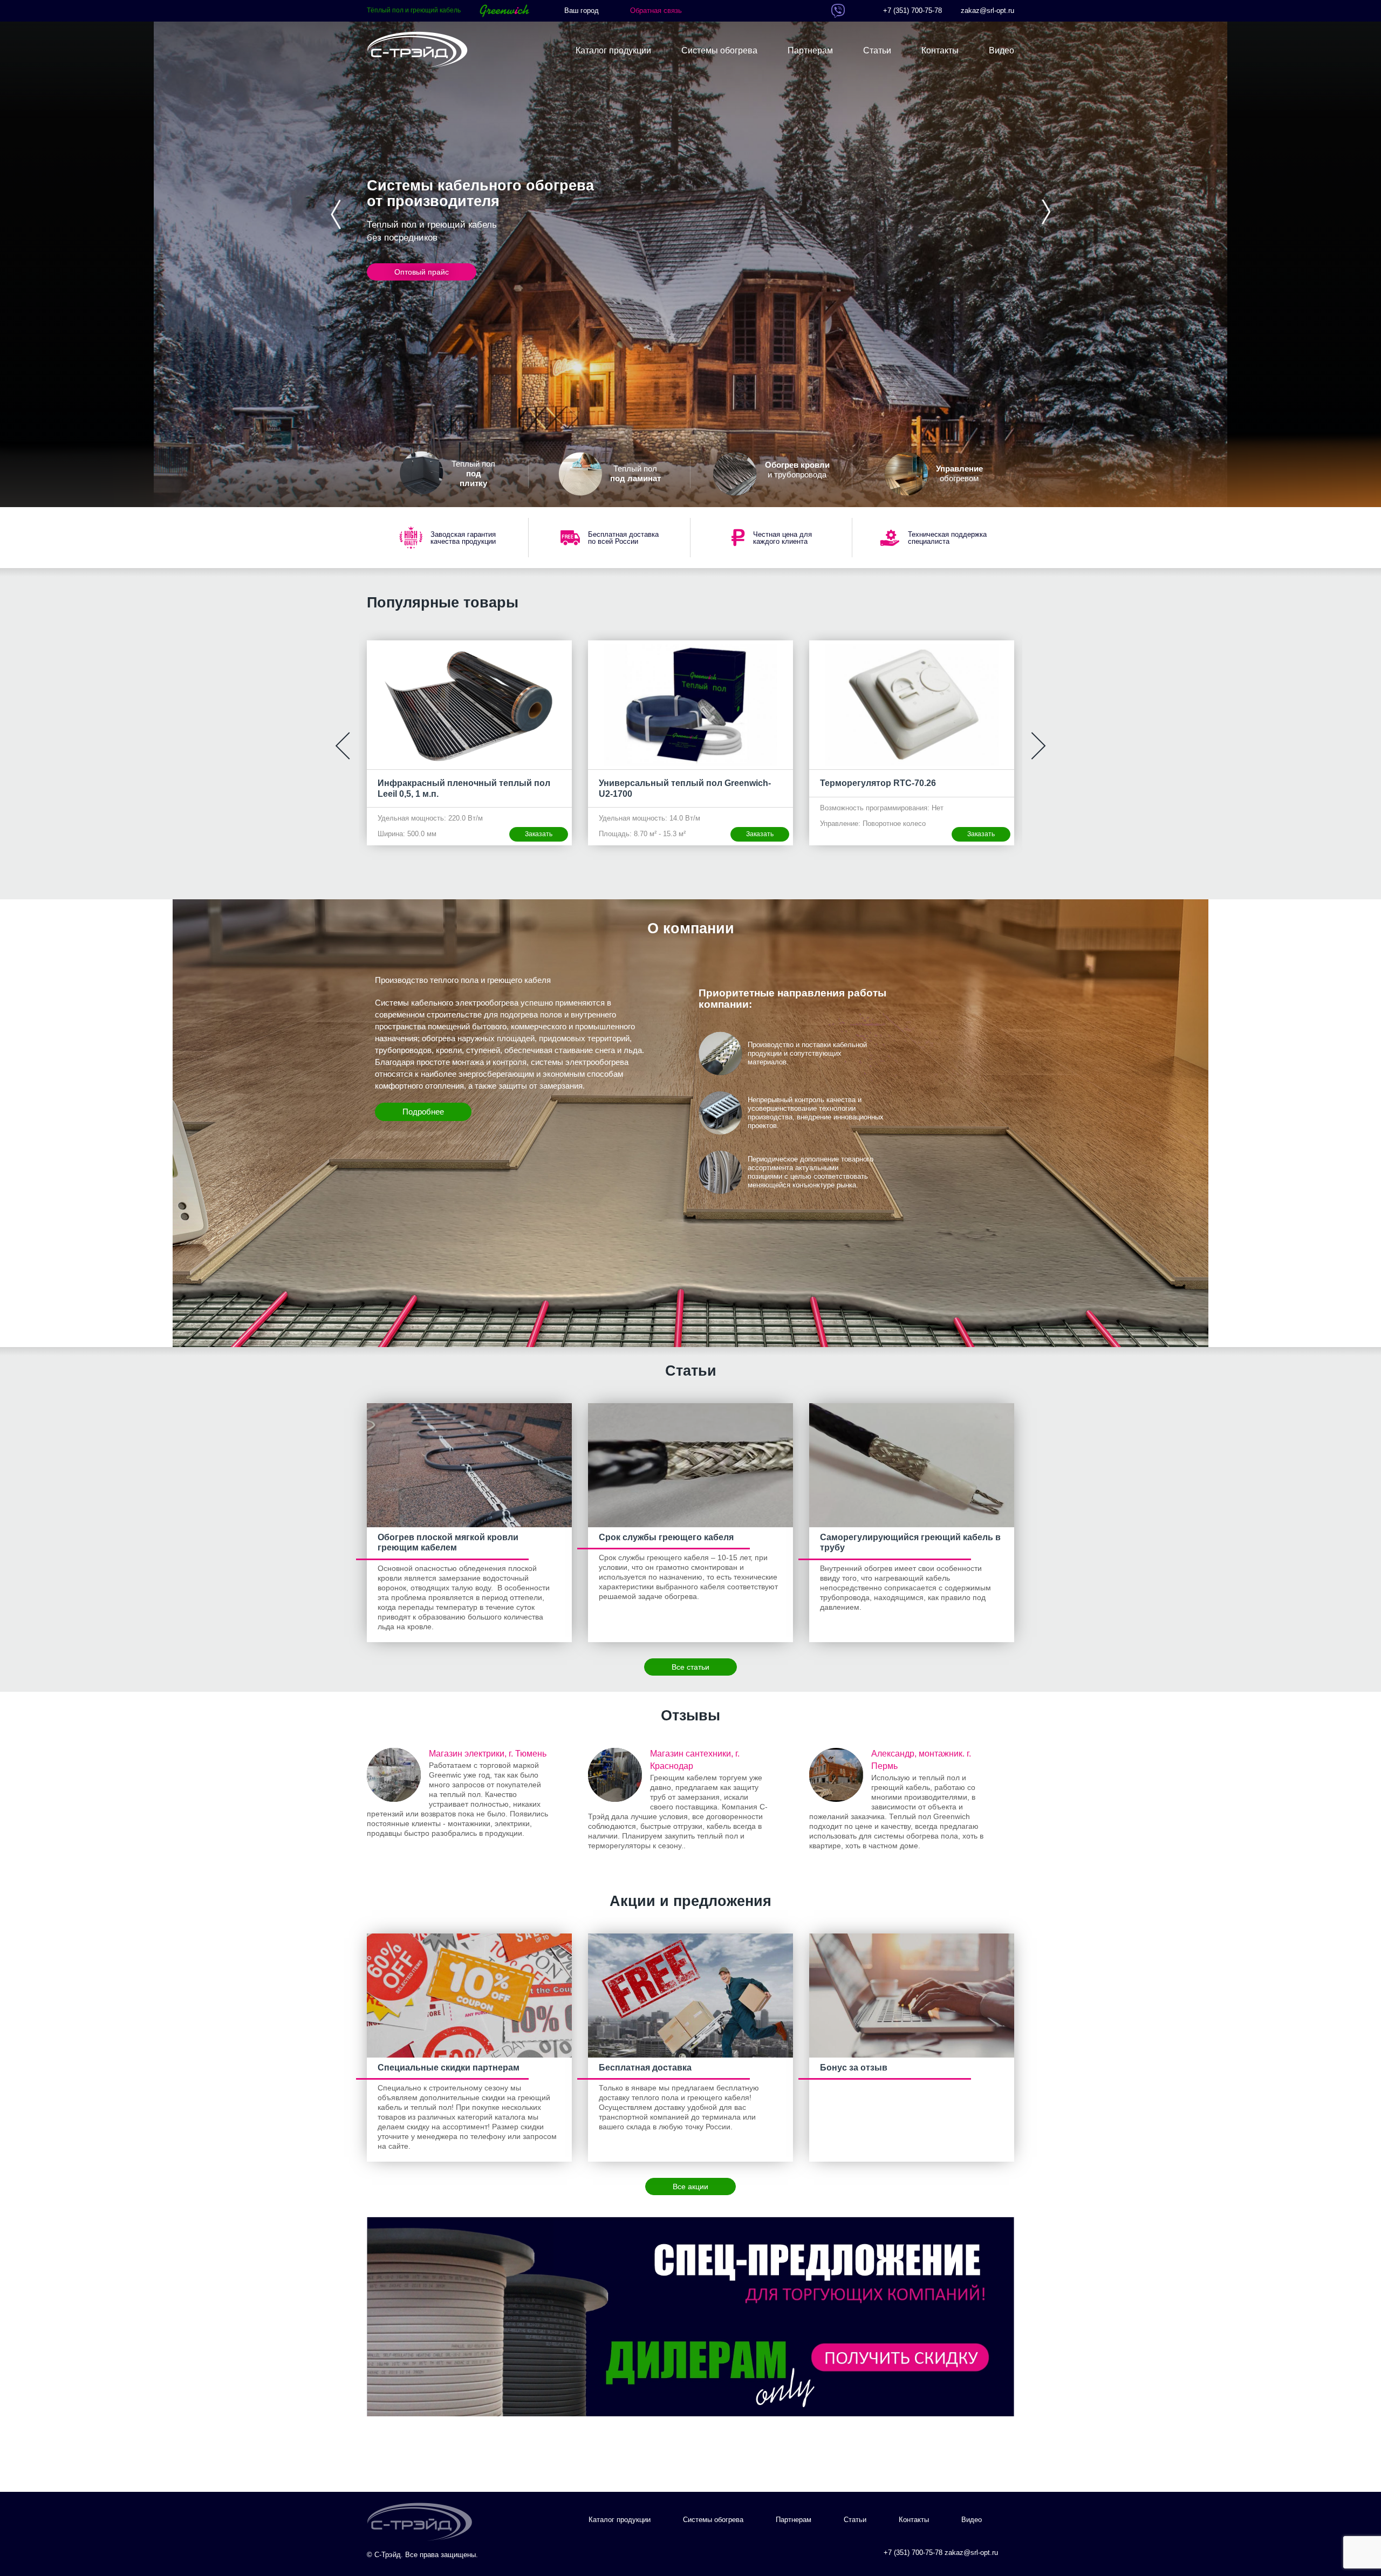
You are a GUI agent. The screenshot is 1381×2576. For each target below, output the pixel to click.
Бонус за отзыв (854, 2068)
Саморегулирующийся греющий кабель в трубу (910, 1542)
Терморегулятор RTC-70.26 (657, 783)
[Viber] (838, 11)
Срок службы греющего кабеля (666, 1537)
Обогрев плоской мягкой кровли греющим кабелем (448, 1542)
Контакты (940, 50)
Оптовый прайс (422, 272)
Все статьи (690, 1667)
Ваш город (582, 11)
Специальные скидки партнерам (449, 2068)
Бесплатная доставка (645, 2068)
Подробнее (423, 1112)
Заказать (539, 834)
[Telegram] (856, 11)
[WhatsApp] (820, 11)
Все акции (690, 2186)
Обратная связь (656, 11)
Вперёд (1045, 212)
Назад (336, 214)
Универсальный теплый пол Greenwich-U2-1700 (464, 788)
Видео (1001, 50)
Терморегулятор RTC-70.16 (878, 783)
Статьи (877, 50)
